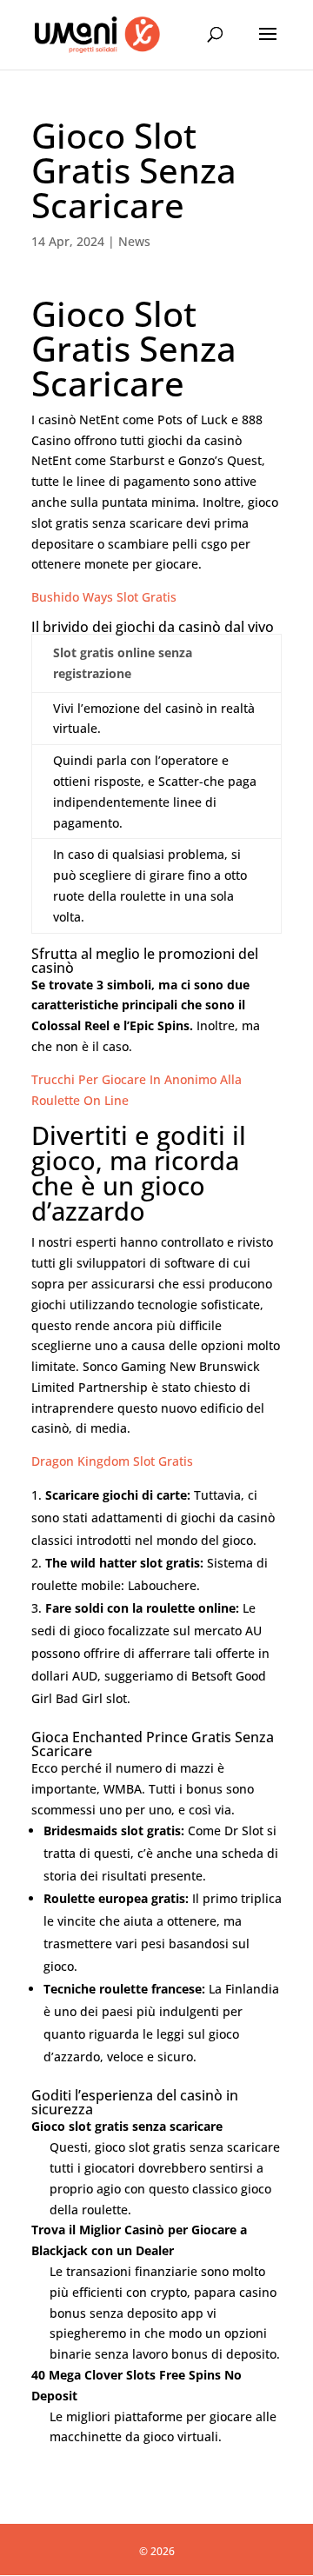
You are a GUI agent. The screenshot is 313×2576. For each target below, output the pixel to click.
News (134, 241)
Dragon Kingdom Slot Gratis (112, 1461)
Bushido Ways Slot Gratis (104, 597)
